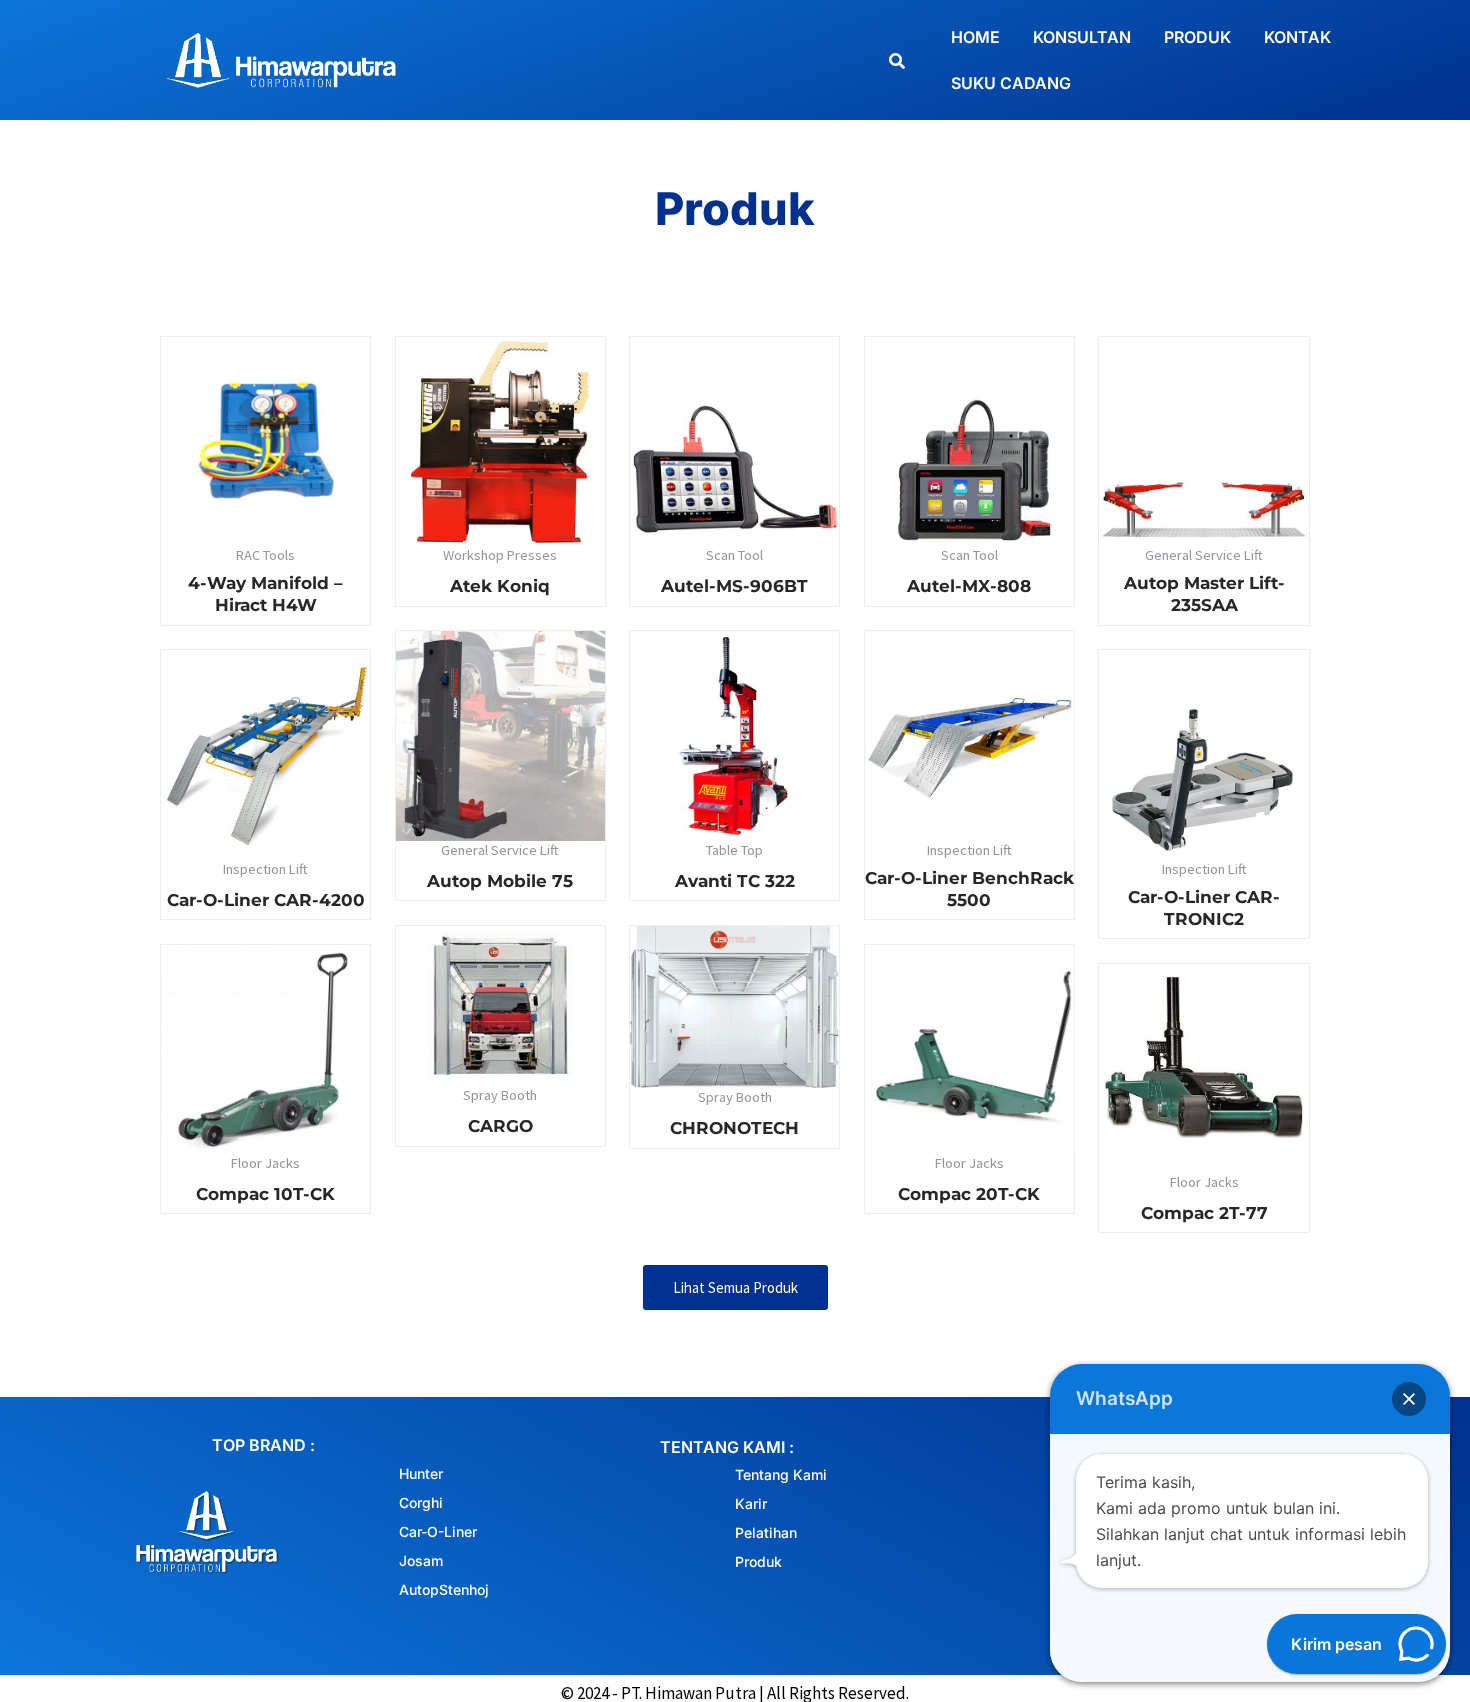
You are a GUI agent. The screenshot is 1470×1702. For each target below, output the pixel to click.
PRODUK (1197, 37)
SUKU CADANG (1011, 83)
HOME (975, 37)
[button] (1409, 1399)
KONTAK (1297, 37)
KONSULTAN (1082, 37)
